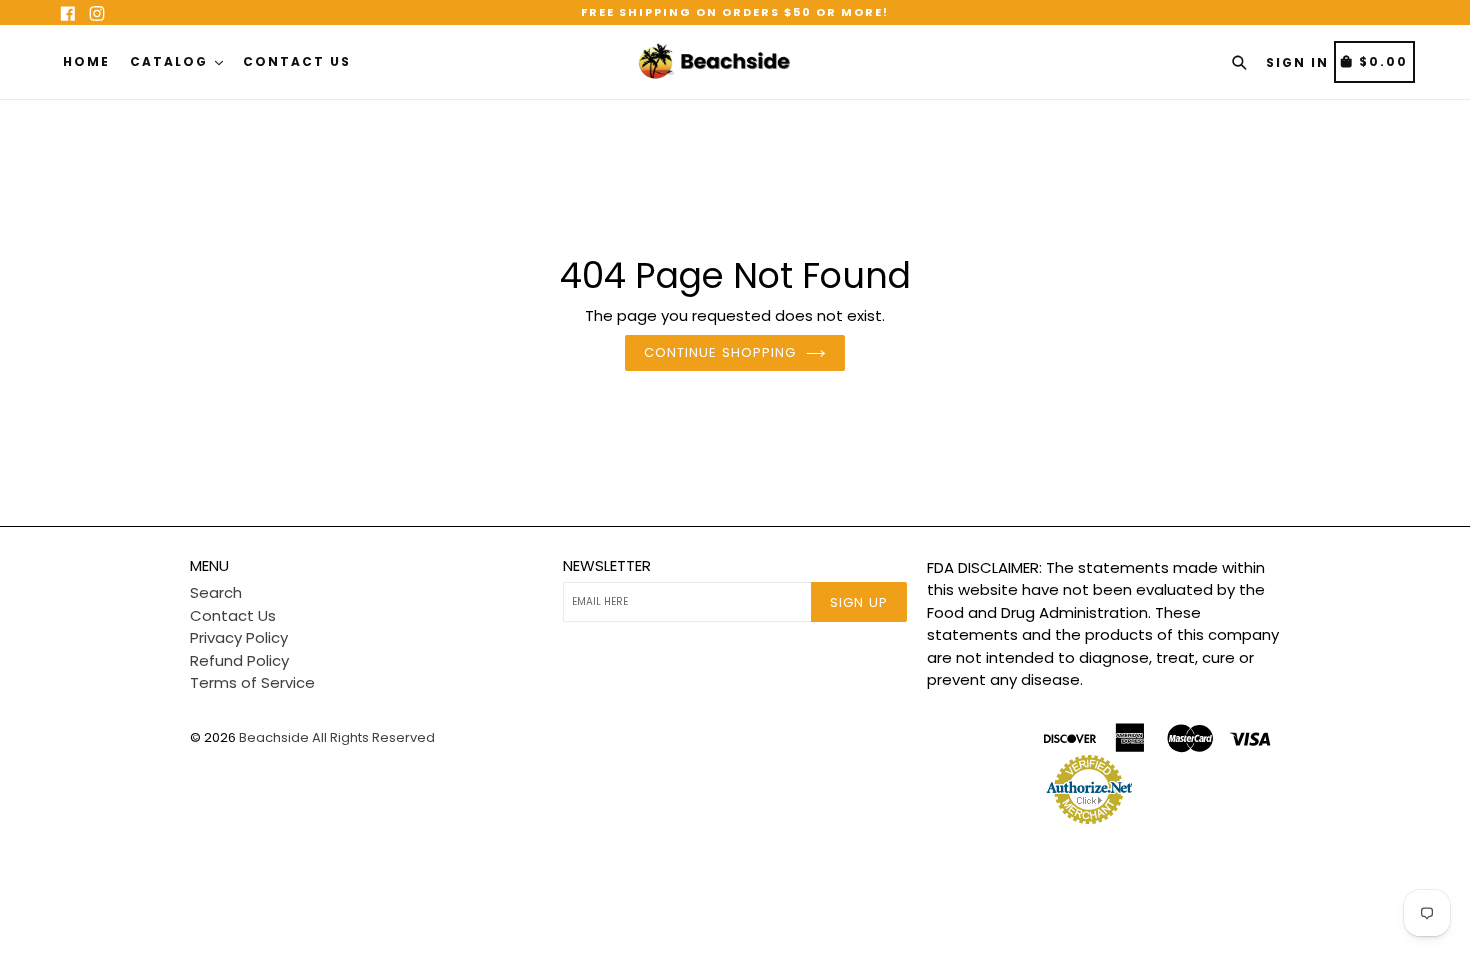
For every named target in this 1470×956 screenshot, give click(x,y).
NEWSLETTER (607, 566)
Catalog (171, 61)
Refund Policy (239, 660)
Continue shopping (720, 352)
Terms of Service (252, 682)
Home (86, 61)
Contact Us (297, 61)
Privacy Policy (239, 637)
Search (216, 592)
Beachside (274, 737)
